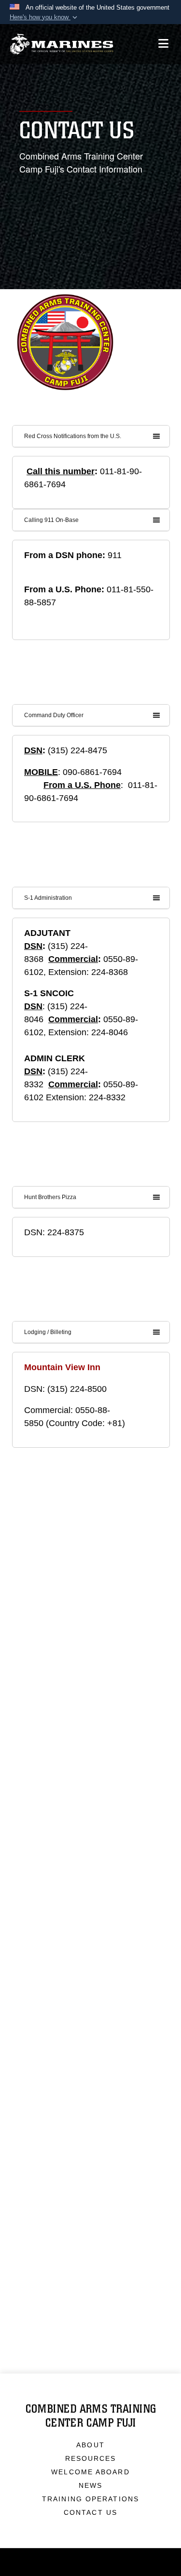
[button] (44, 17)
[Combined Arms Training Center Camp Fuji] (62, 44)
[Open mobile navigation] (163, 44)
